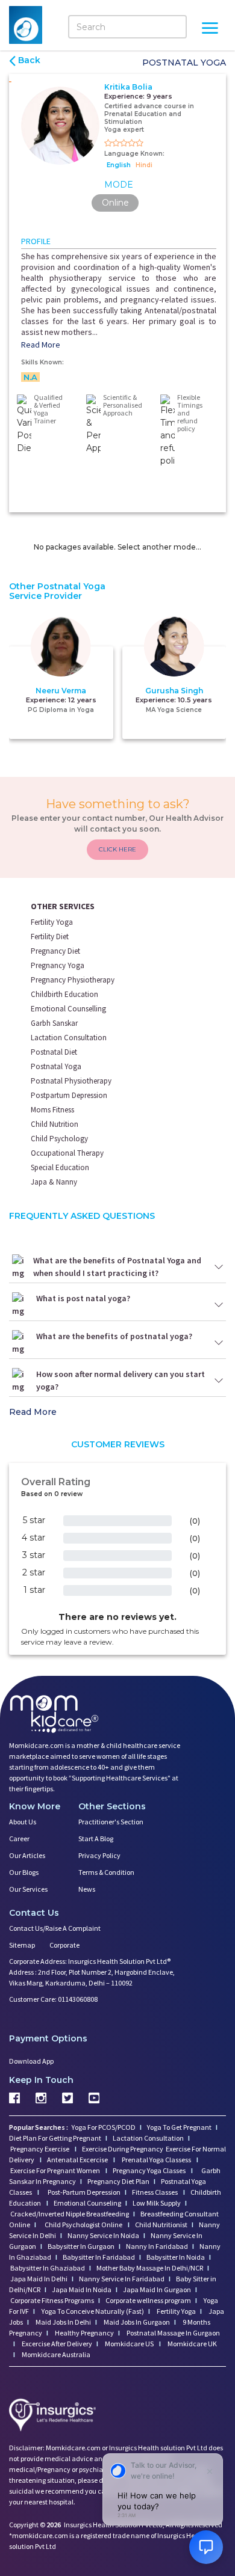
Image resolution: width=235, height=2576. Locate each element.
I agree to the (121, 1352)
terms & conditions (151, 1352)
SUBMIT (117, 1396)
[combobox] (61, 1329)
